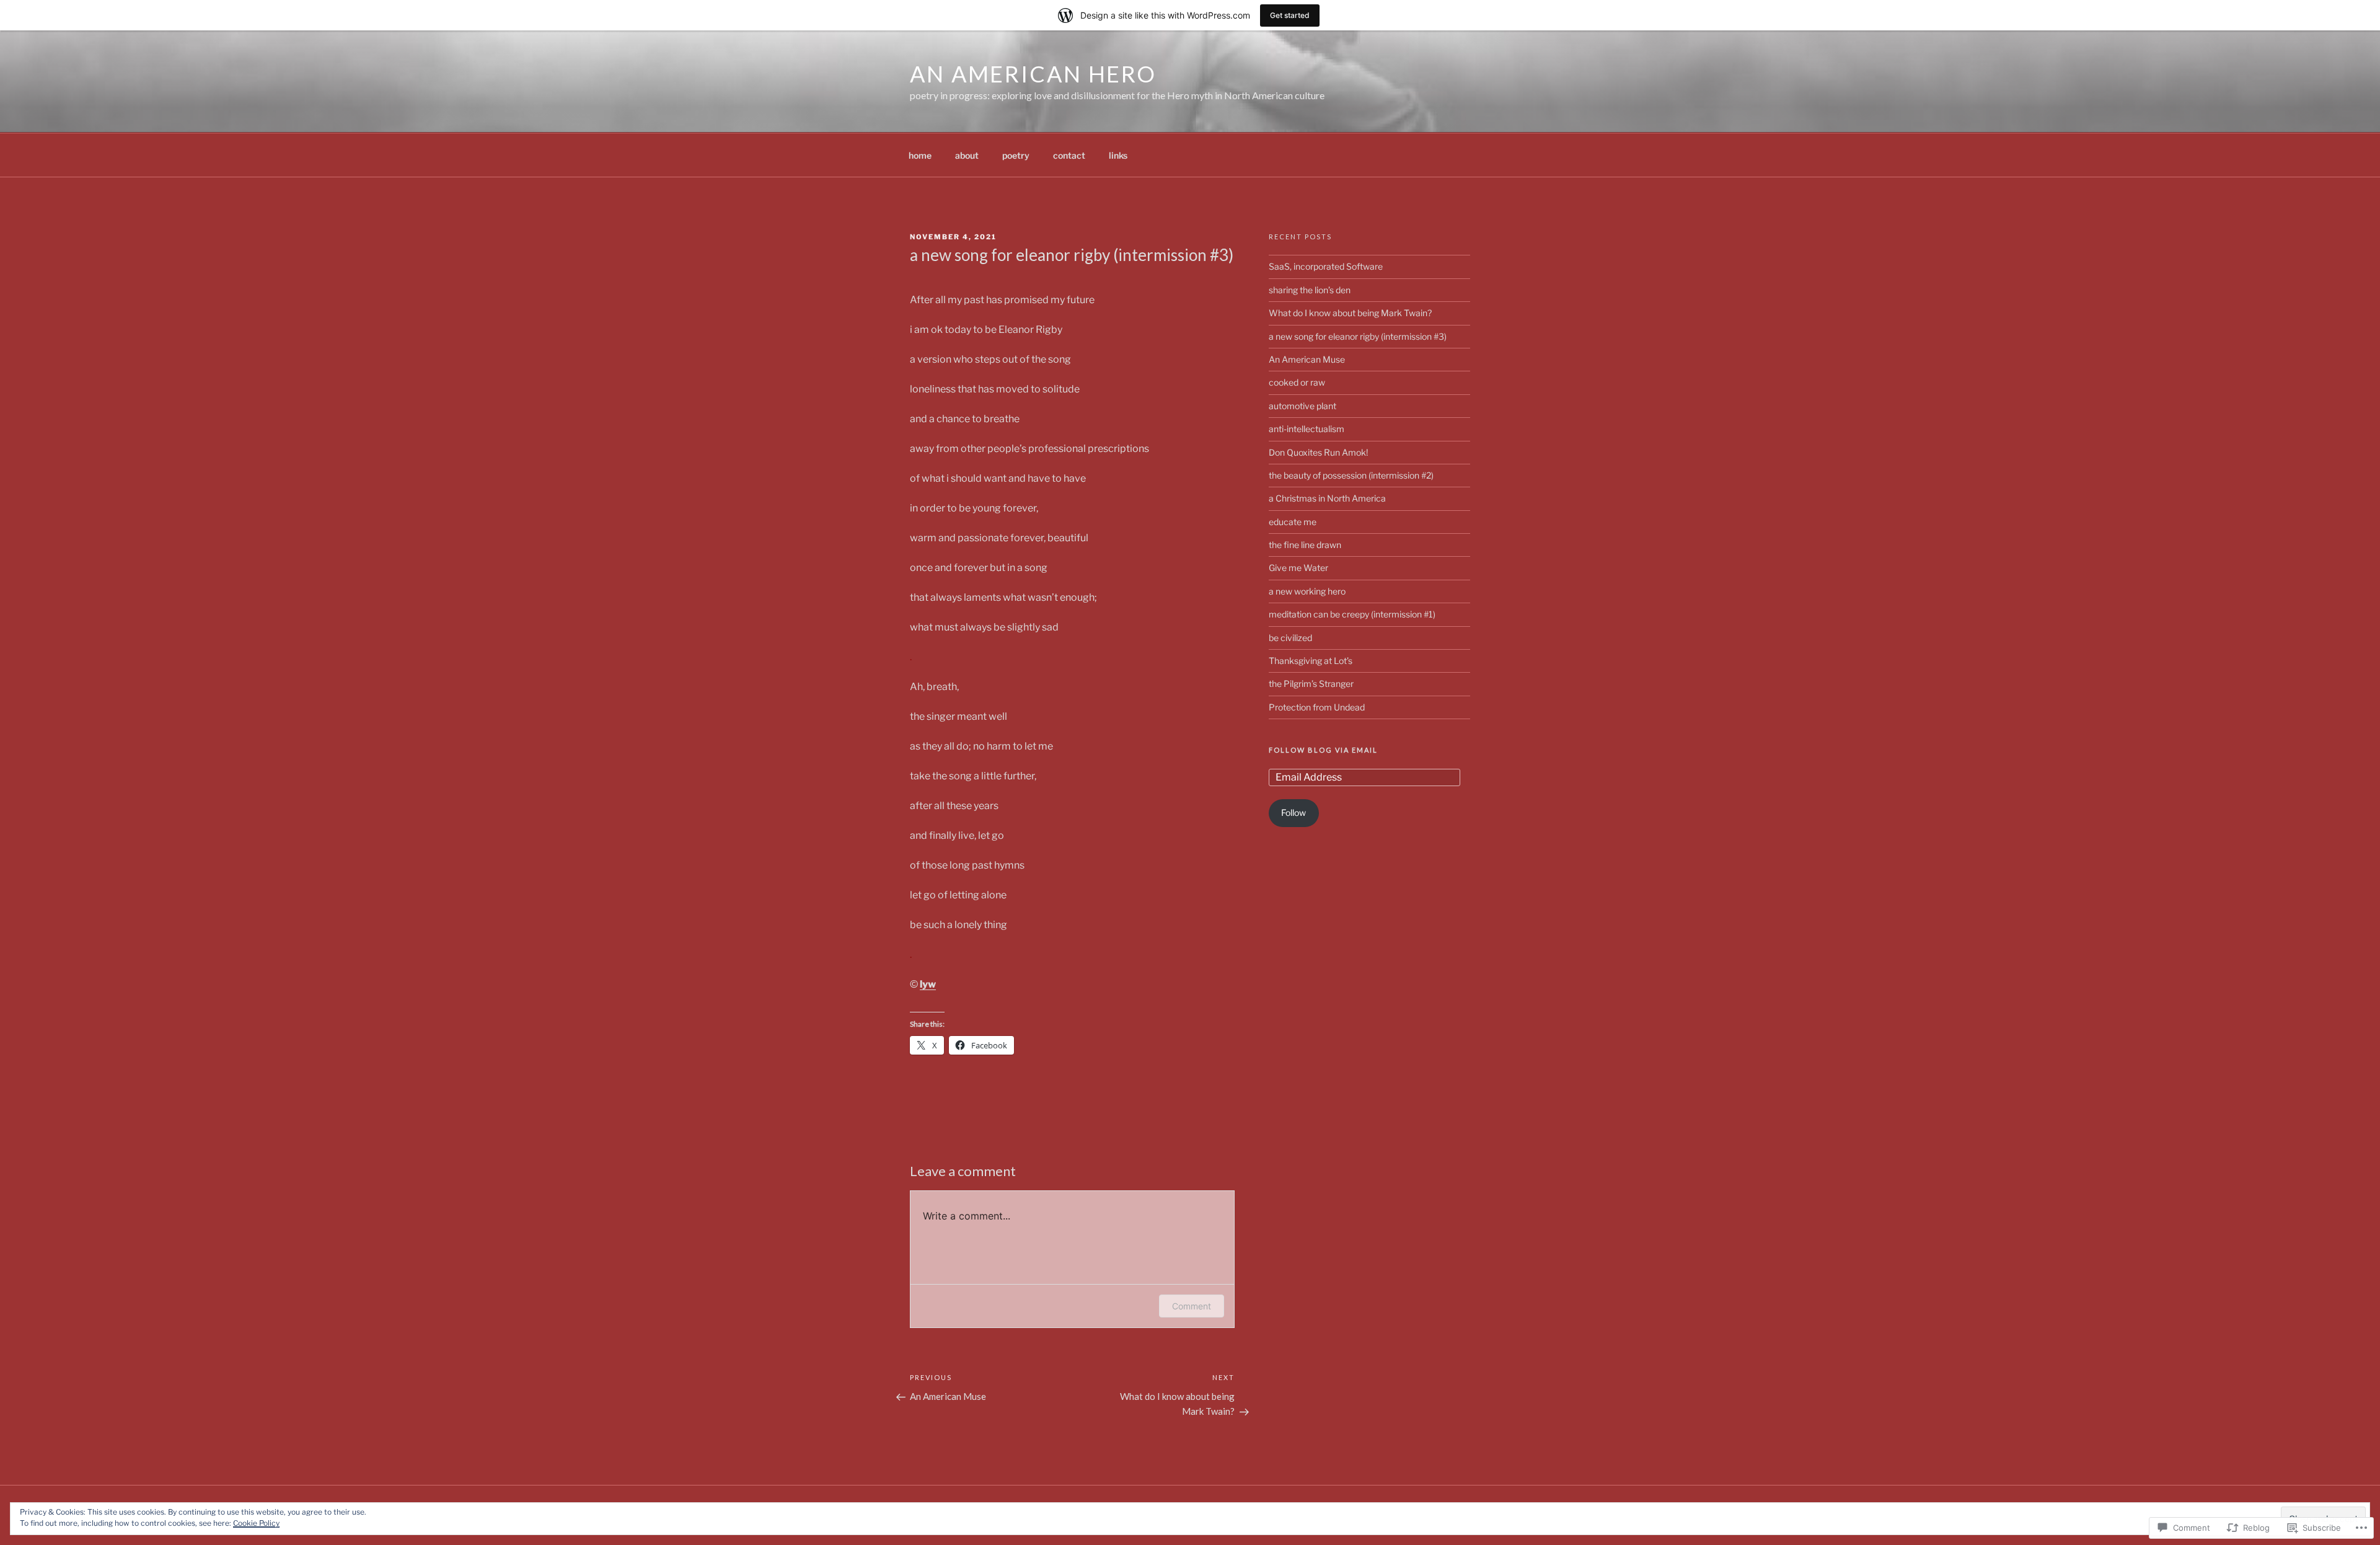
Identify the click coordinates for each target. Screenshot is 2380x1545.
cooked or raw (1297, 382)
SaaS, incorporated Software (1326, 266)
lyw (928, 984)
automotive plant (1302, 406)
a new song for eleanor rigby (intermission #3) (1358, 336)
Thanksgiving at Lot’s (1311, 661)
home (920, 155)
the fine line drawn (1305, 545)
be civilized (1290, 638)
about (967, 155)
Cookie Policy (256, 1523)
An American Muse (1307, 359)
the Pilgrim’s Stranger (1311, 684)
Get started (1290, 15)
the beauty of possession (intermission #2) (1351, 475)
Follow (1294, 812)
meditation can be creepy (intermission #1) (1352, 614)
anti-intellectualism (1307, 429)
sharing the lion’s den (1310, 290)
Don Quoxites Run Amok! (1318, 452)
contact (1069, 155)
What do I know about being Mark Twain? (1350, 313)
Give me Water (1298, 568)
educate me (1293, 522)
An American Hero (1033, 74)
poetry (1016, 155)
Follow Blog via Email (1323, 750)
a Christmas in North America (1327, 498)
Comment (1192, 1306)
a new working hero (1307, 591)
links (1118, 155)
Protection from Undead (1317, 707)
